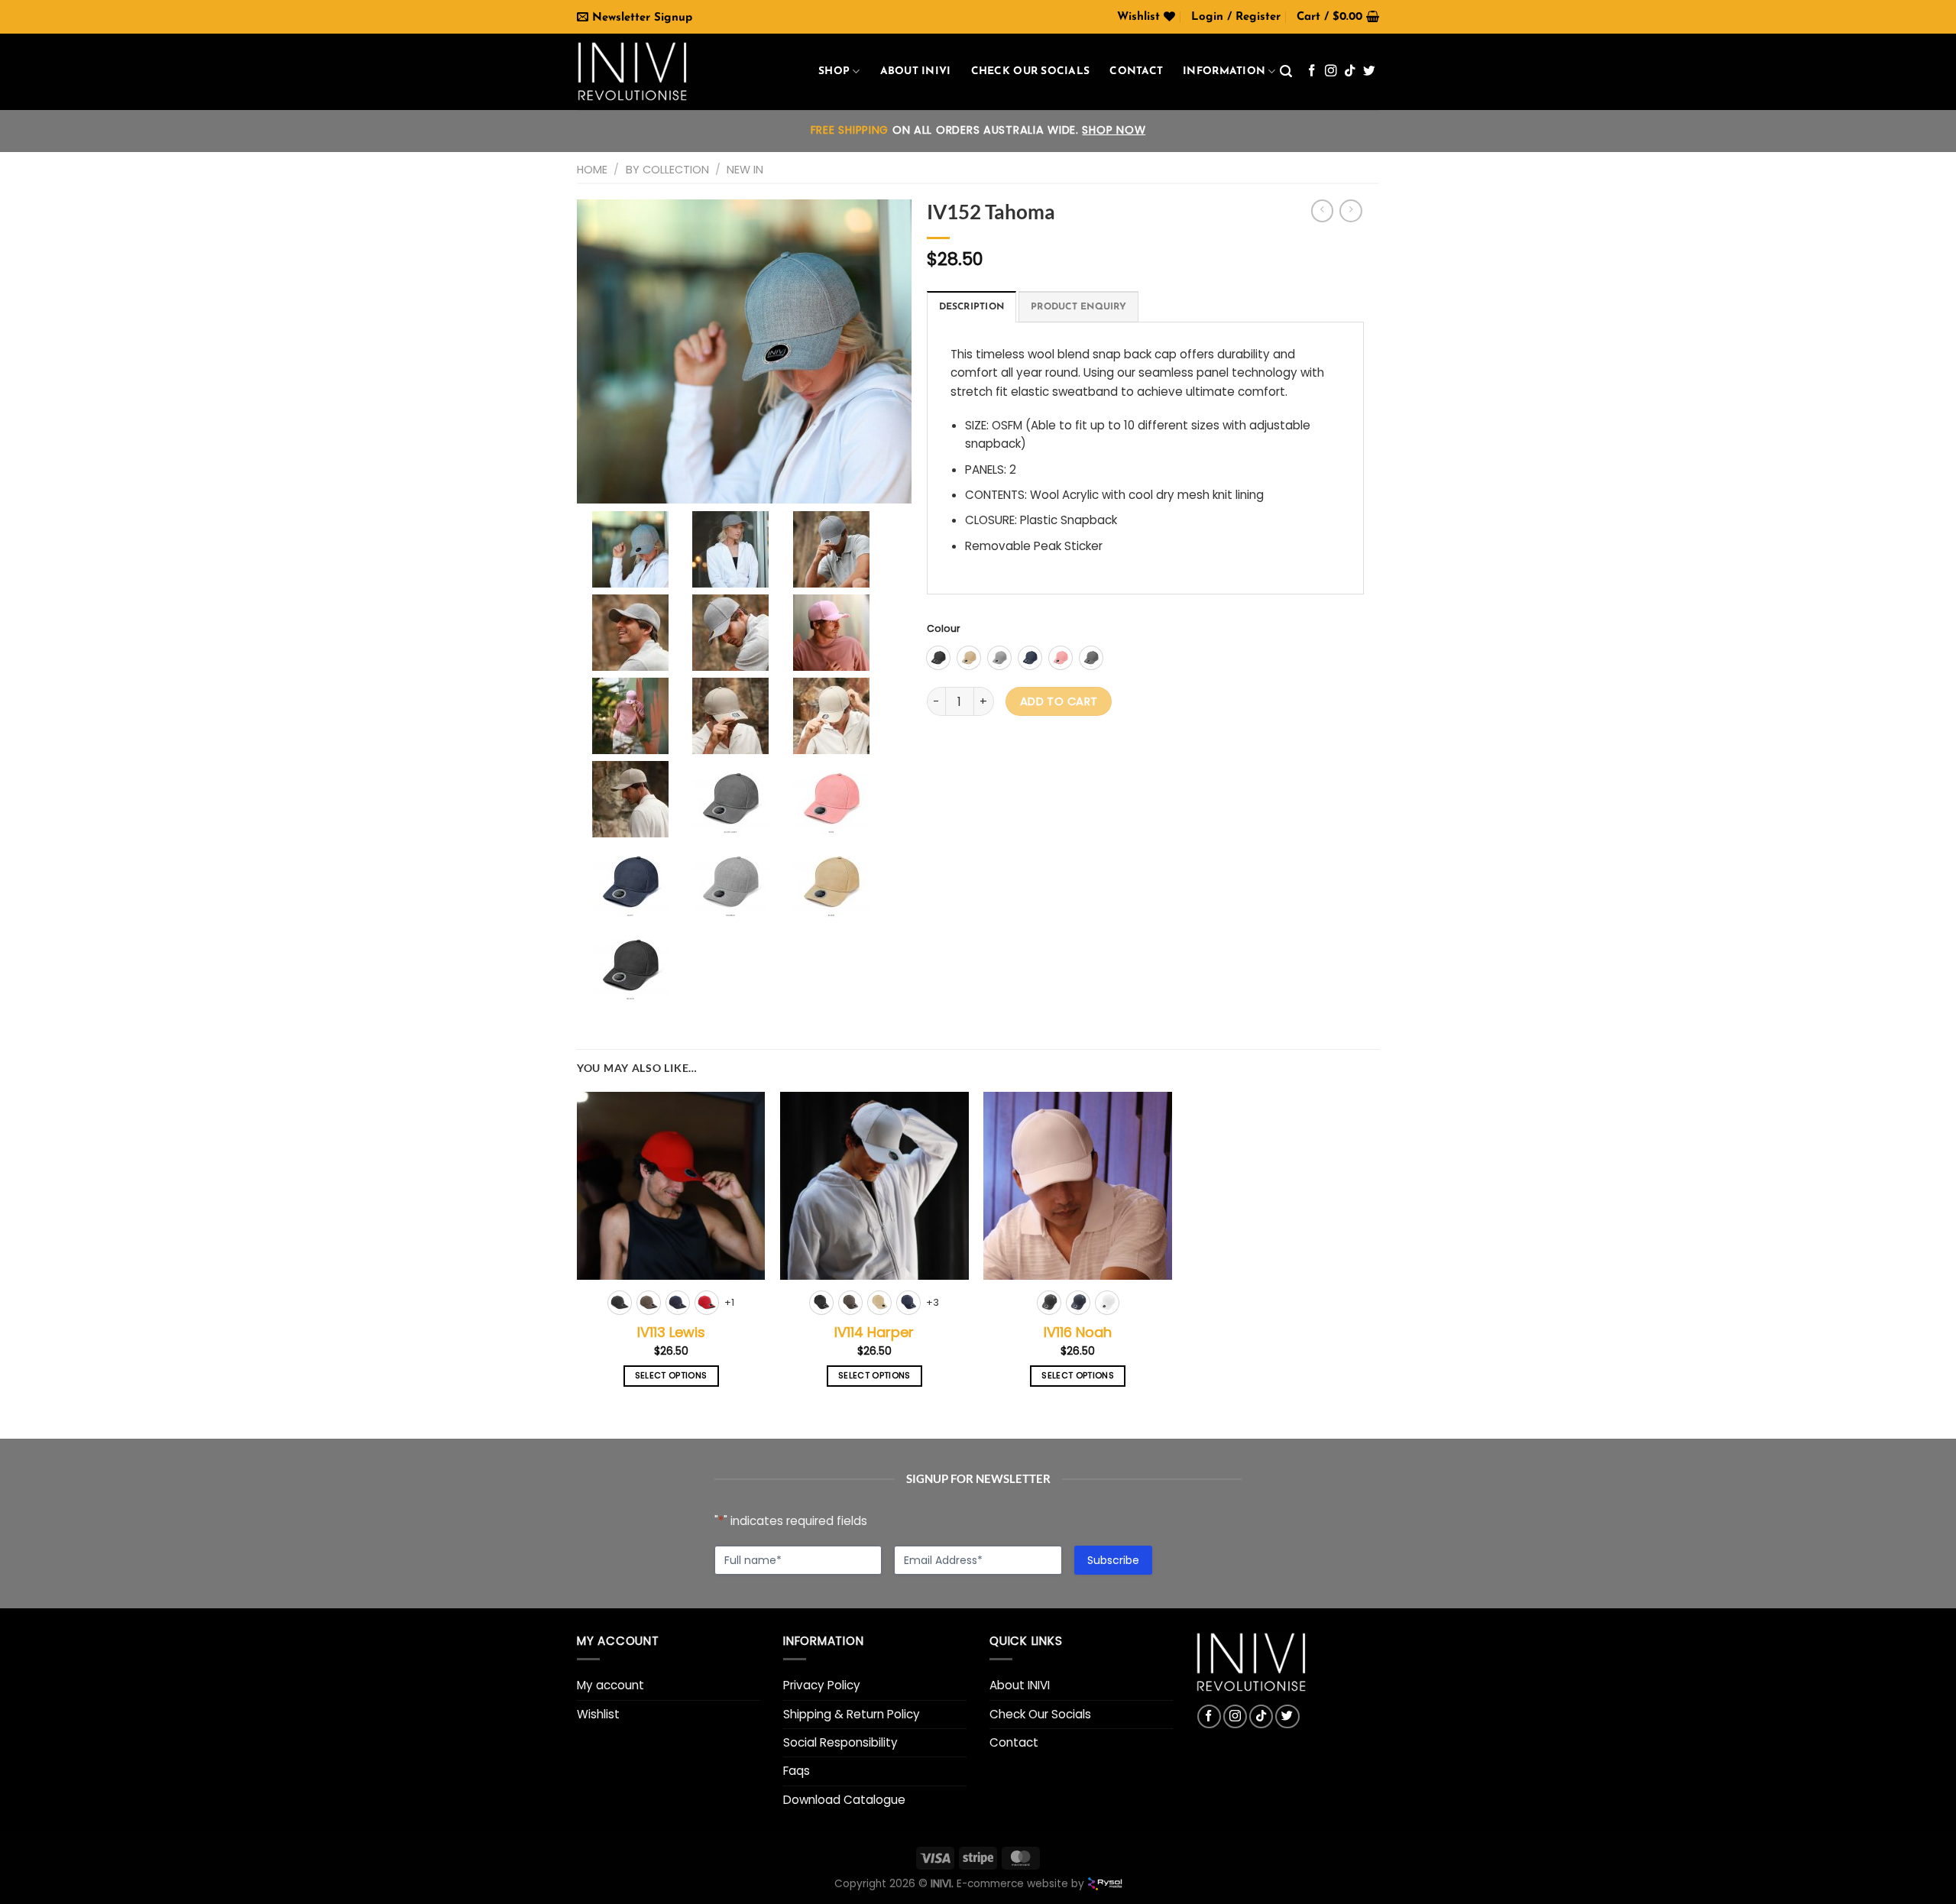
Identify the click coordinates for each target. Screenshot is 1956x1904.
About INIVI (916, 71)
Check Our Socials (1040, 1714)
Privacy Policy (822, 1685)
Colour (944, 629)
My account (610, 1685)
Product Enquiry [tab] (1078, 307)
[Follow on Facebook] (1312, 71)
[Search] (1286, 71)
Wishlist (598, 1714)
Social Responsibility (840, 1742)
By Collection (667, 170)
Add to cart (1059, 701)
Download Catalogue (844, 1800)
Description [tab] (972, 307)
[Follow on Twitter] (1369, 71)
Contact (1136, 71)
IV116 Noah (1078, 1332)
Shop (834, 71)
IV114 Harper (874, 1332)
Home (592, 170)
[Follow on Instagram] (1331, 71)
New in (745, 170)
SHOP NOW (1114, 130)
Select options (671, 1376)
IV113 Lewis (671, 1332)
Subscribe (1113, 1560)
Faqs (797, 1771)
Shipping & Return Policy (852, 1714)
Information (1224, 71)
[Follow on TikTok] (1350, 71)
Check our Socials (1031, 71)
